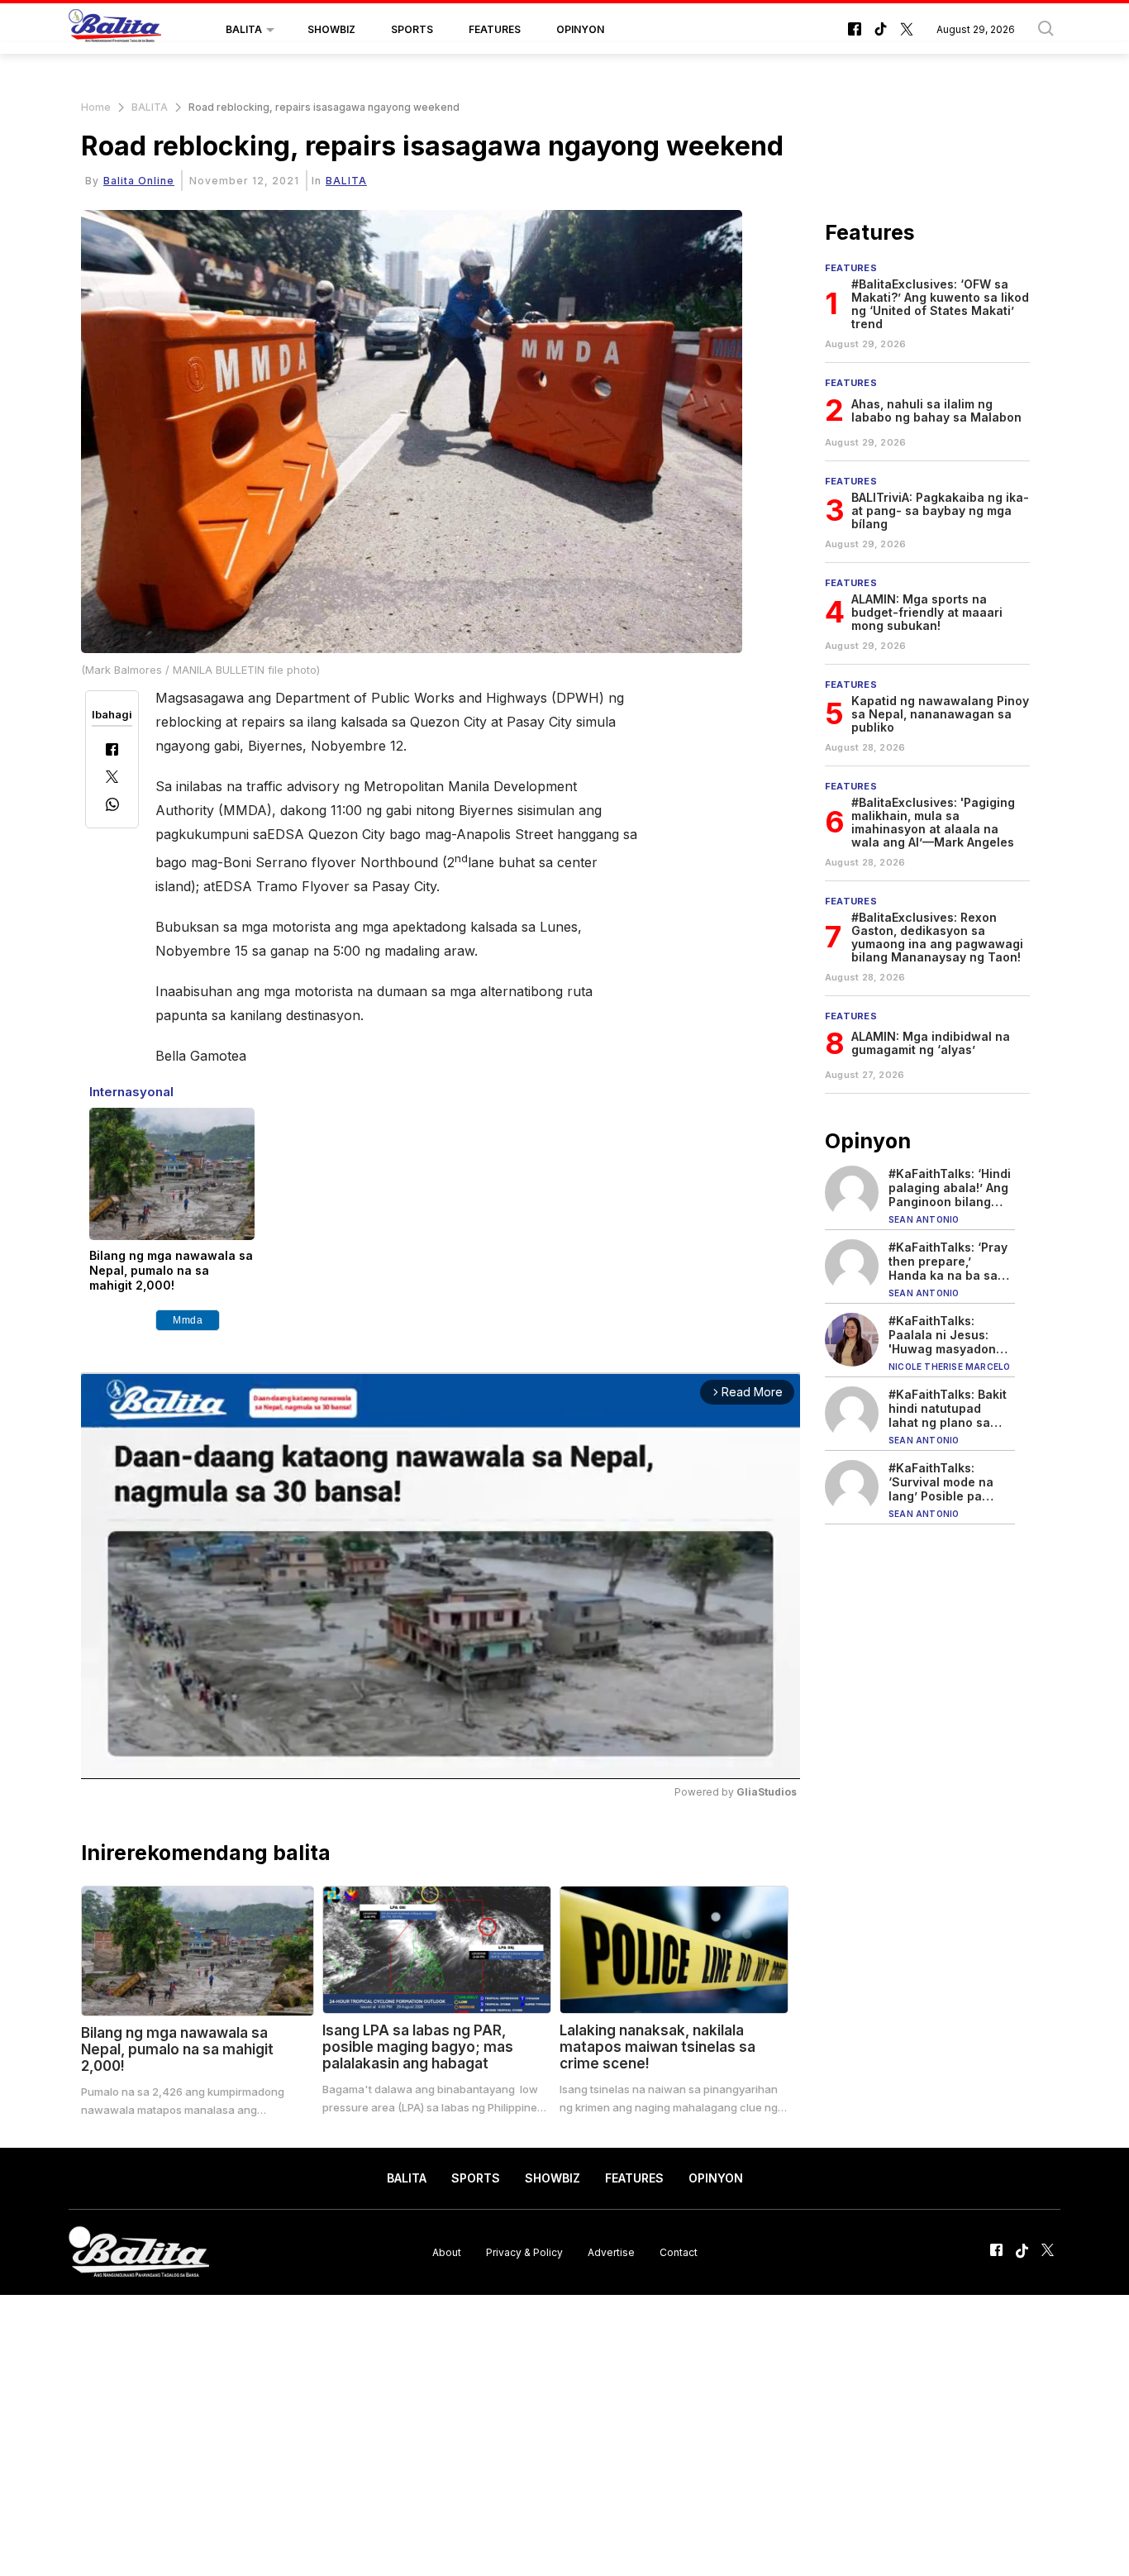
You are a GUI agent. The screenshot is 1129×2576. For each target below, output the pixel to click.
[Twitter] (112, 778)
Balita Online (139, 181)
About (447, 2252)
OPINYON (580, 29)
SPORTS (412, 29)
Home (96, 107)
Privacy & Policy (524, 2252)
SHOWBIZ (331, 29)
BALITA (244, 29)
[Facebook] (112, 751)
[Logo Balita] (115, 30)
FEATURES (495, 29)
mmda (188, 1320)
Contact (679, 2252)
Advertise (611, 2252)
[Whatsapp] (112, 806)
